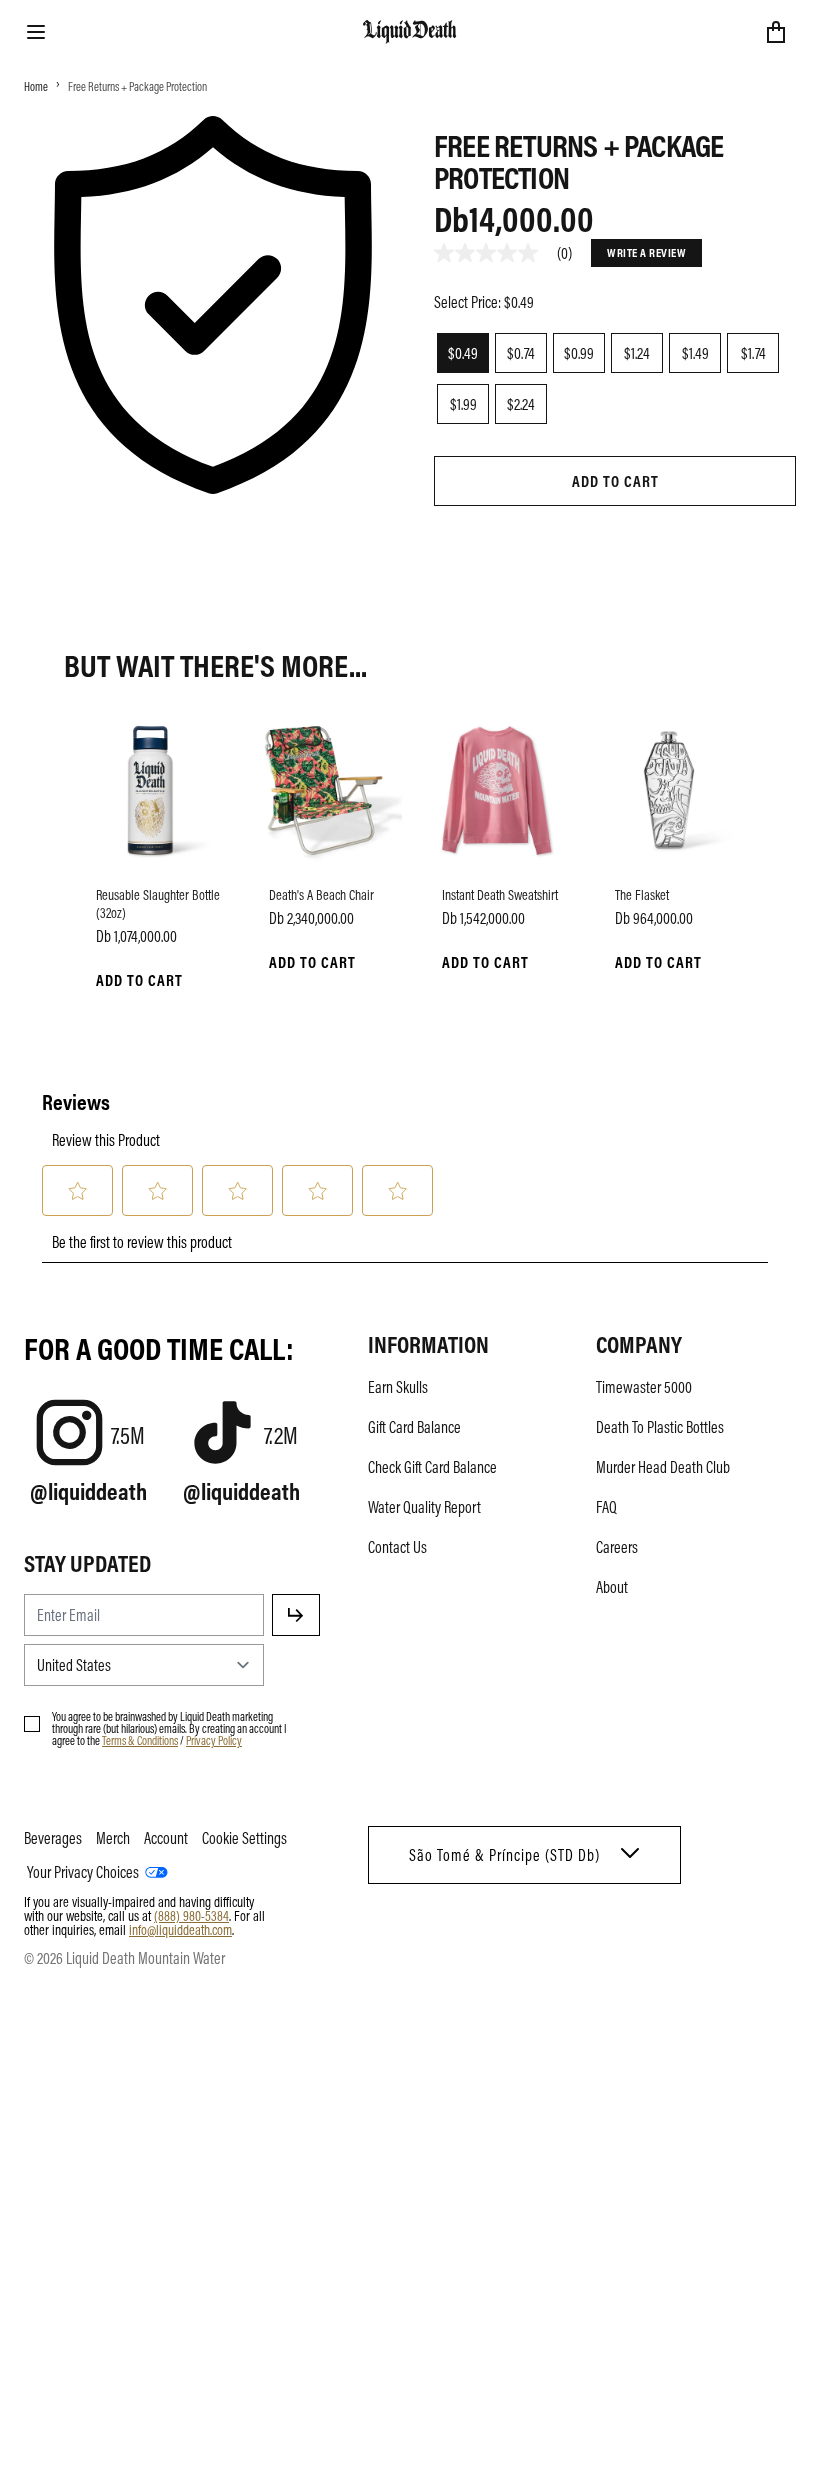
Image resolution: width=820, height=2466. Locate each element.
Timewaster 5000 (644, 1387)
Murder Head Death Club (663, 1467)
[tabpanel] (615, 530)
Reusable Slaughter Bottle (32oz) (158, 903)
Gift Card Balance (414, 1427)
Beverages (53, 1838)
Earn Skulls (398, 1387)
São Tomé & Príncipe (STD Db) (504, 1855)
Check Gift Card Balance (432, 1467)
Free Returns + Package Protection (137, 86)
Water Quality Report (424, 1507)
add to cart (615, 481)
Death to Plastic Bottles (660, 1427)
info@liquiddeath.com (180, 1929)
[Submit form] (296, 1615)
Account (166, 1838)
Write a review (646, 252)
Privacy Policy (214, 1740)
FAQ (606, 1507)
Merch (113, 1838)
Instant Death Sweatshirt (500, 894)
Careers (617, 1547)
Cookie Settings (244, 1838)
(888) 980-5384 (191, 1915)
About (612, 1587)
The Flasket (642, 894)
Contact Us (397, 1547)
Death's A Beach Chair (321, 894)
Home (36, 86)
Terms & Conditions (140, 1740)
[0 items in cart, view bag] (776, 32)
